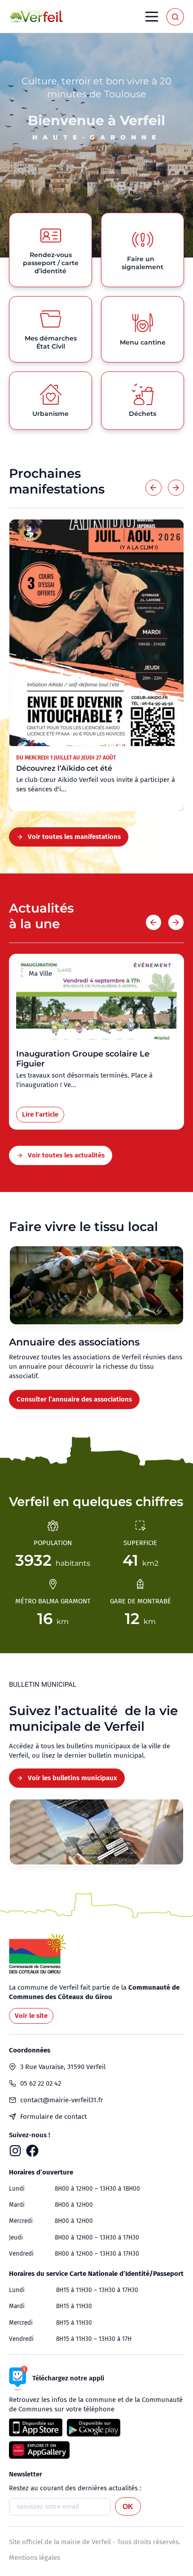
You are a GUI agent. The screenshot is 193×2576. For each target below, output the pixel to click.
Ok (128, 2507)
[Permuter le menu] (152, 17)
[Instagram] (15, 2151)
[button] (154, 488)
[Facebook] (32, 2151)
